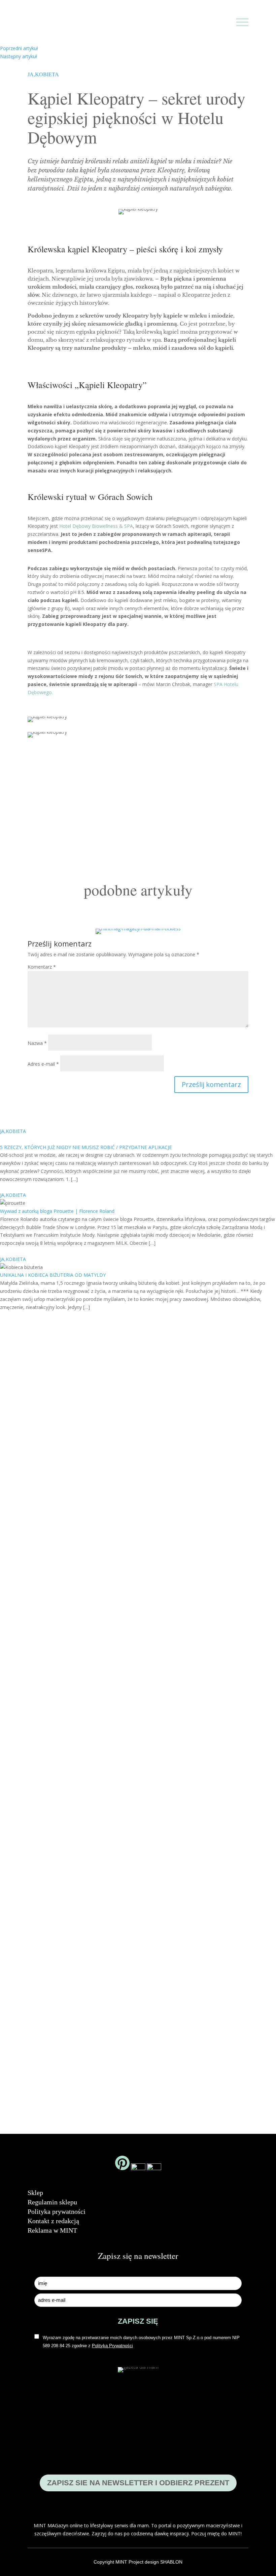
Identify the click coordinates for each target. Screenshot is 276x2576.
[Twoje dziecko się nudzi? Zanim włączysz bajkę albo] (138, 1637)
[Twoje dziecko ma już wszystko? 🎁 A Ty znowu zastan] (82, 1681)
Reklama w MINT (52, 2230)
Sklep (35, 2193)
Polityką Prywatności (112, 2346)
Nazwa (37, 1043)
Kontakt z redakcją (53, 2221)
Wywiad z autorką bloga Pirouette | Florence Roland (57, 1211)
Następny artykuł (19, 56)
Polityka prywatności (57, 2211)
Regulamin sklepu (52, 2202)
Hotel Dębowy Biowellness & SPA (96, 526)
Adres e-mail (43, 1064)
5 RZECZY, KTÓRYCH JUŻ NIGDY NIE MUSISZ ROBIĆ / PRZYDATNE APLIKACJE (86, 1147)
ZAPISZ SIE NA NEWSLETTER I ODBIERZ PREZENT (138, 2483)
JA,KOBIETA (43, 74)
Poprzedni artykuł (19, 48)
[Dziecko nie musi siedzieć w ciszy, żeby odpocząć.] (249, 1610)
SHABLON (171, 2562)
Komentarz (42, 967)
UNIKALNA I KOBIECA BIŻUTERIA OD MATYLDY (53, 1275)
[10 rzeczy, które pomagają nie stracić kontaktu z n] (194, 1733)
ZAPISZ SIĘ (138, 2321)
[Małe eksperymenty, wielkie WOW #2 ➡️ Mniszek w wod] (27, 1544)
